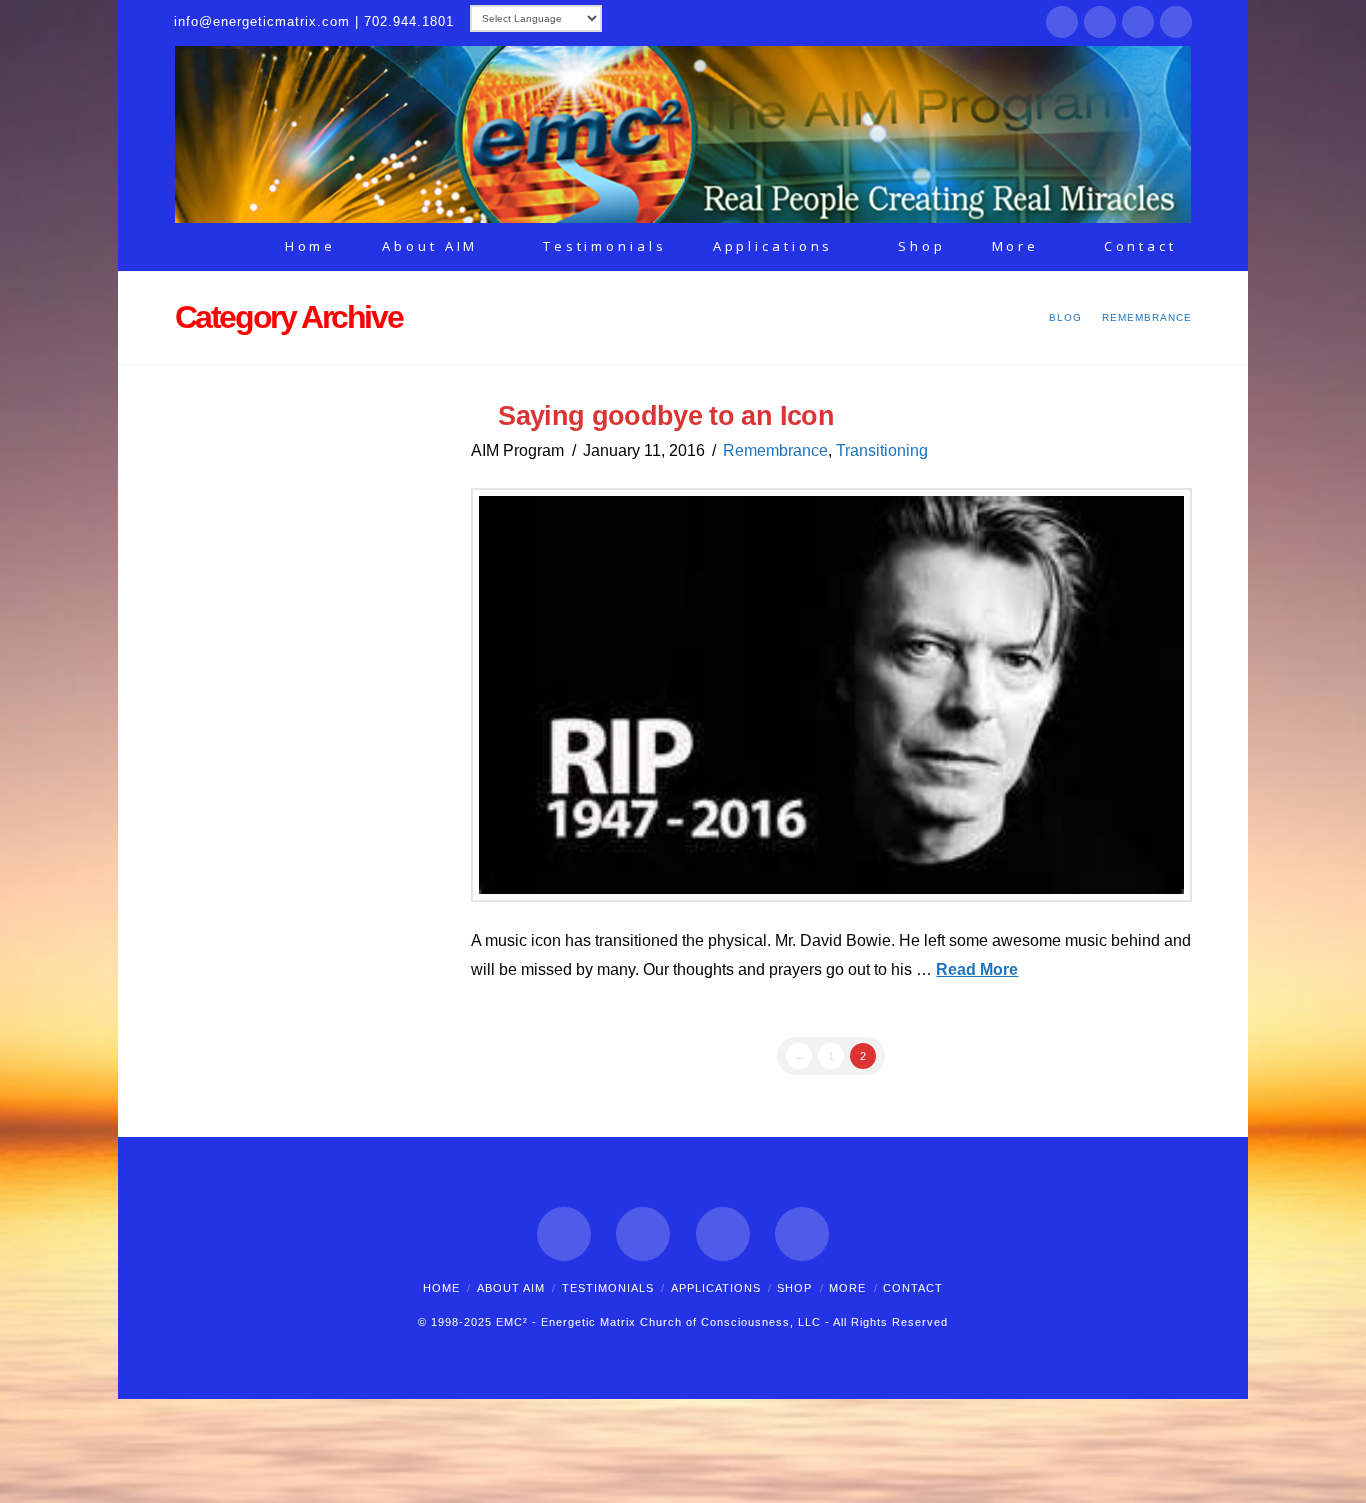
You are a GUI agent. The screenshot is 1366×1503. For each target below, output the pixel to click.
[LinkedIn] (1138, 22)
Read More (977, 969)
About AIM (511, 1288)
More (847, 1288)
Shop (794, 1288)
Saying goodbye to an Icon (666, 415)
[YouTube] (1176, 22)
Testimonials (608, 1288)
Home (441, 1288)
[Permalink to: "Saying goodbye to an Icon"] (831, 695)
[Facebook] (1062, 22)
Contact (913, 1288)
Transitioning (882, 450)
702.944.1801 (409, 21)
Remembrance (775, 450)
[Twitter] (1100, 22)
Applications (716, 1288)
